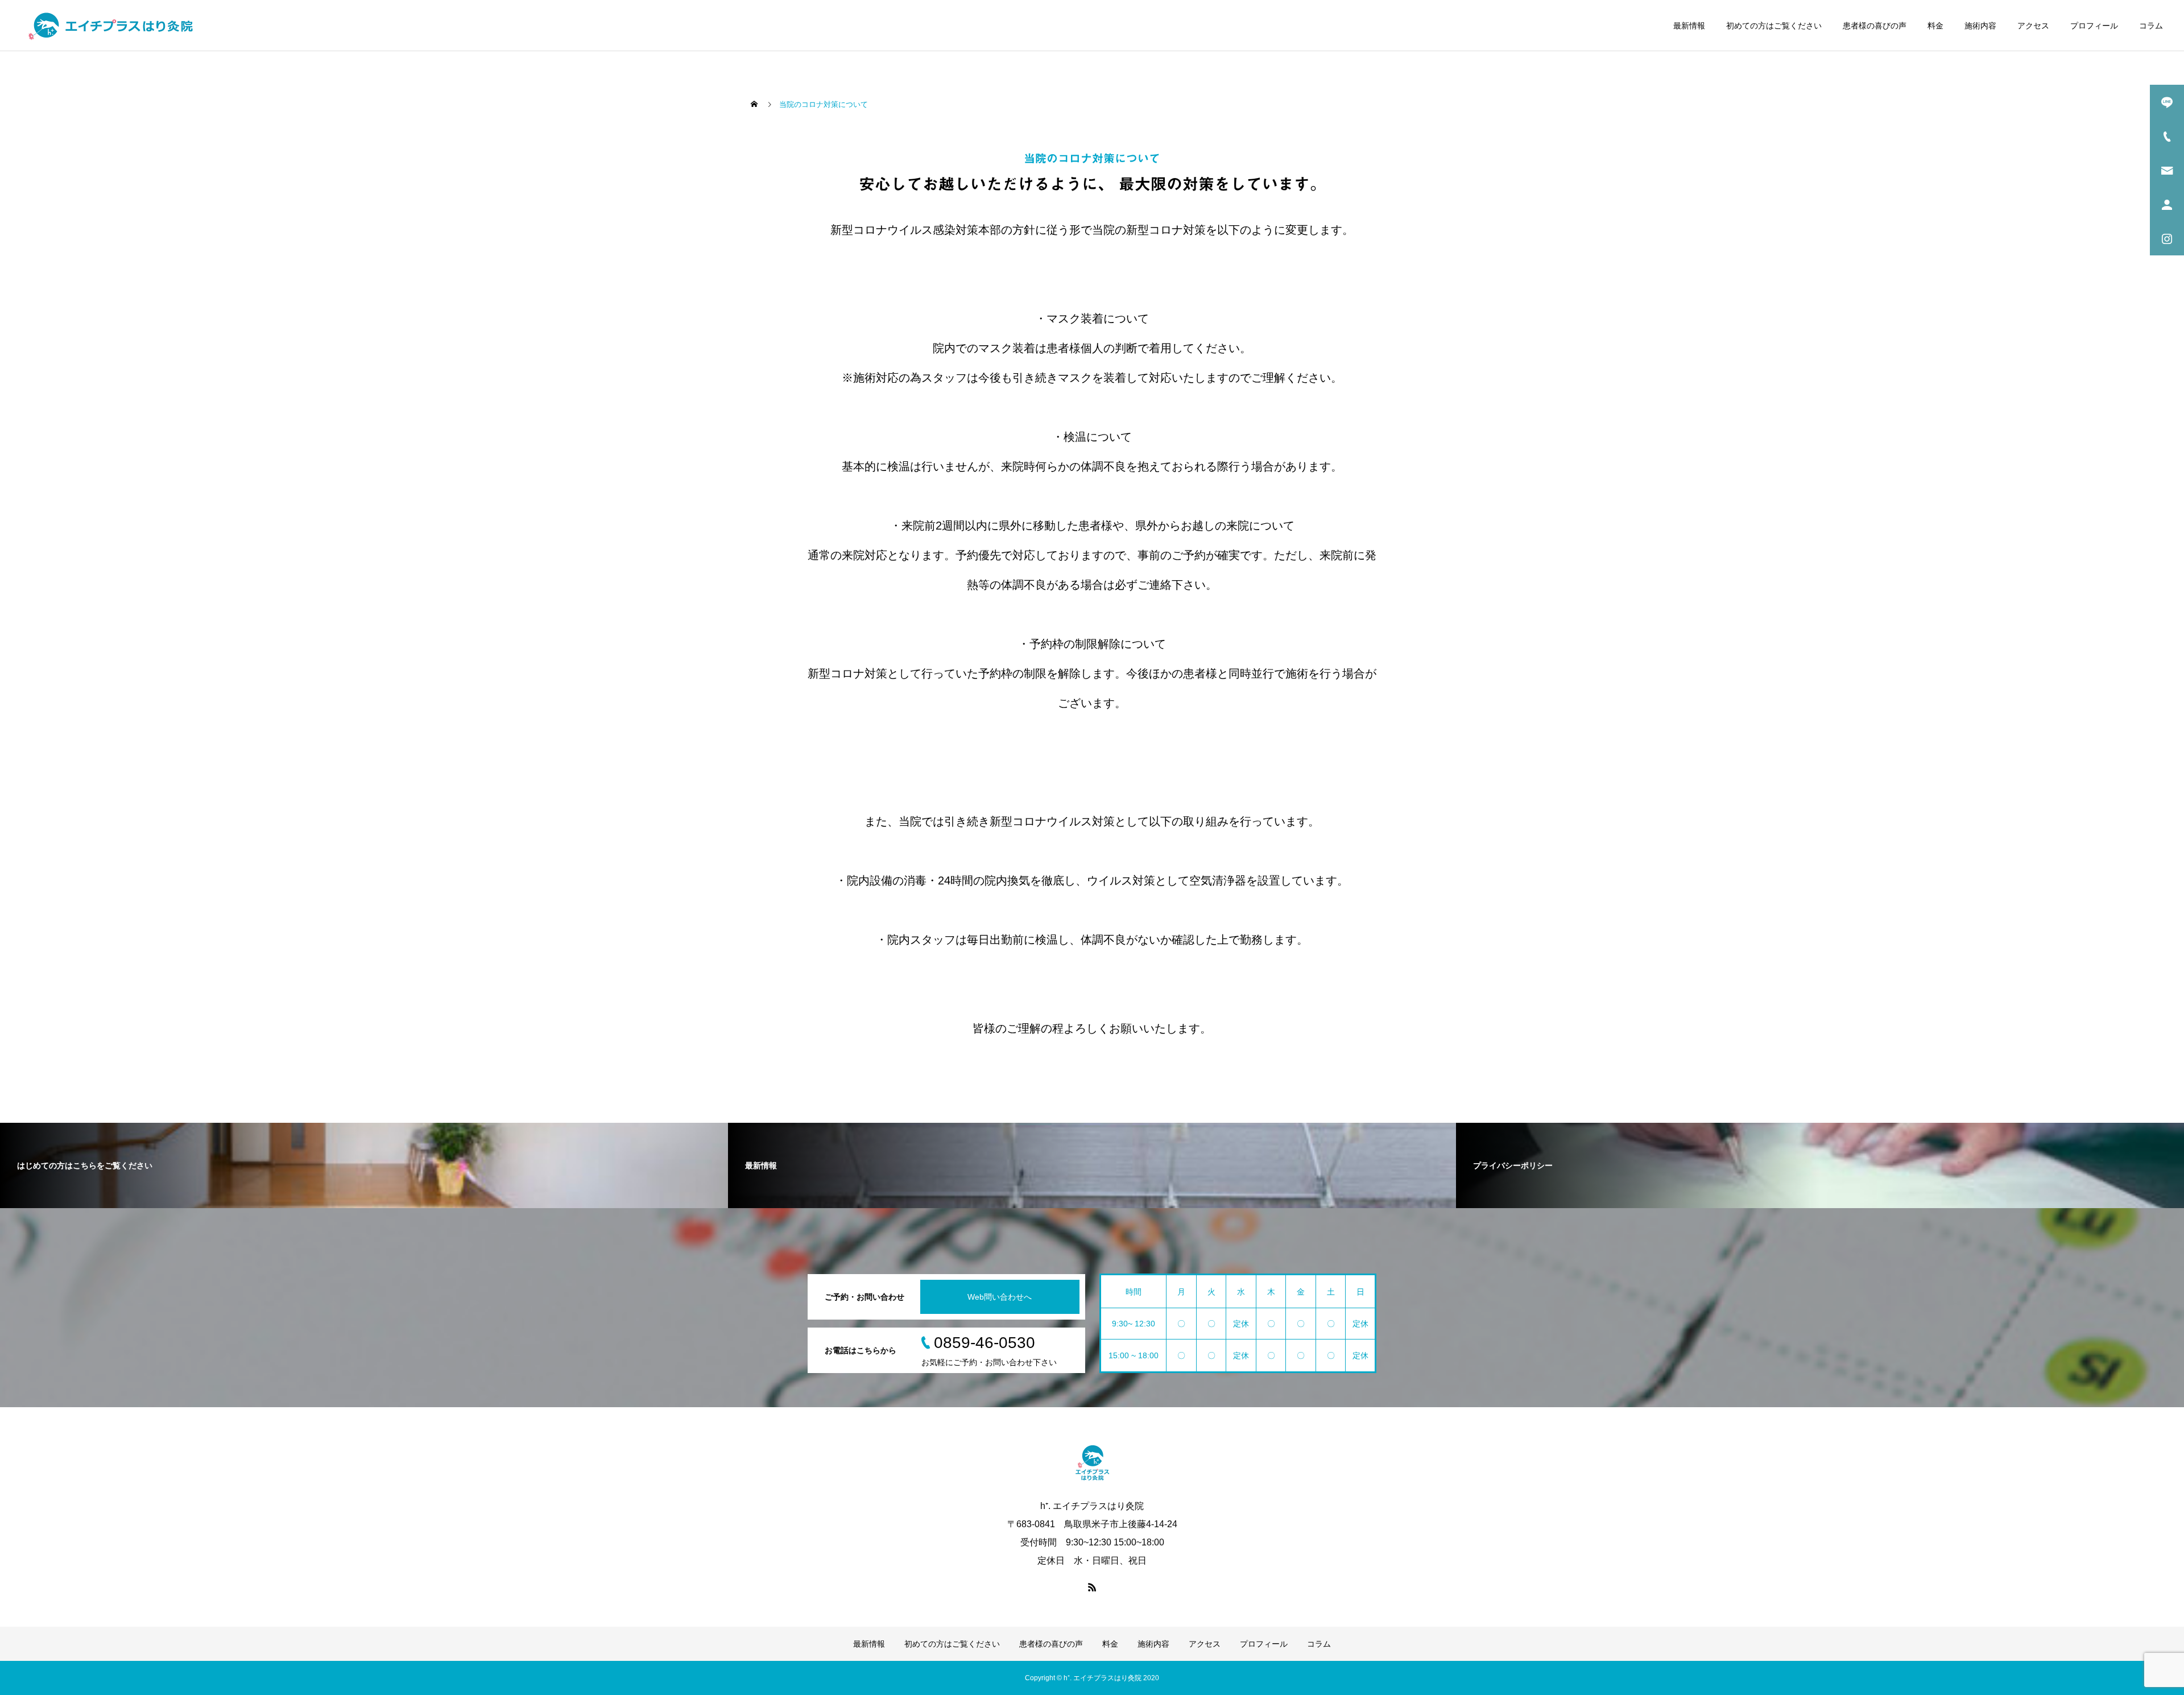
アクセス (2033, 26)
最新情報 (1689, 26)
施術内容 (1980, 26)
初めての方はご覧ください (1774, 26)
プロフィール (2094, 26)
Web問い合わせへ (1000, 1297)
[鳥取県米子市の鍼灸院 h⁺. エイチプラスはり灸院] (111, 26)
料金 (1935, 26)
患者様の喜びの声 (1875, 26)
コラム (2151, 26)
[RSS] (1092, 1587)
